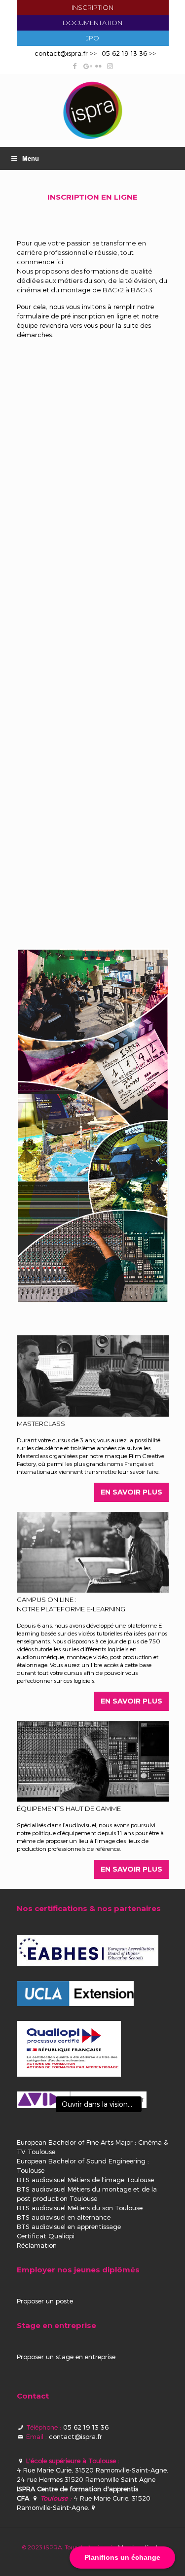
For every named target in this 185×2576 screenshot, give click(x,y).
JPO (92, 38)
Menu (31, 158)
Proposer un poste (45, 2301)
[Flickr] (98, 66)
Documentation (92, 23)
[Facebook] (75, 66)
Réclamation (37, 2245)
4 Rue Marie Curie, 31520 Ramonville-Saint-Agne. (92, 2470)
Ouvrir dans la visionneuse (102, 2104)
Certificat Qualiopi (46, 2236)
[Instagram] (110, 66)
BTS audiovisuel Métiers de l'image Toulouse (85, 2180)
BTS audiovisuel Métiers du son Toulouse (80, 2208)
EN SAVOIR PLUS (131, 1492)
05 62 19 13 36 (124, 53)
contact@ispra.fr (61, 53)
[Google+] (87, 66)
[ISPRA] (92, 110)
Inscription (92, 7)
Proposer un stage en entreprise (66, 2357)
